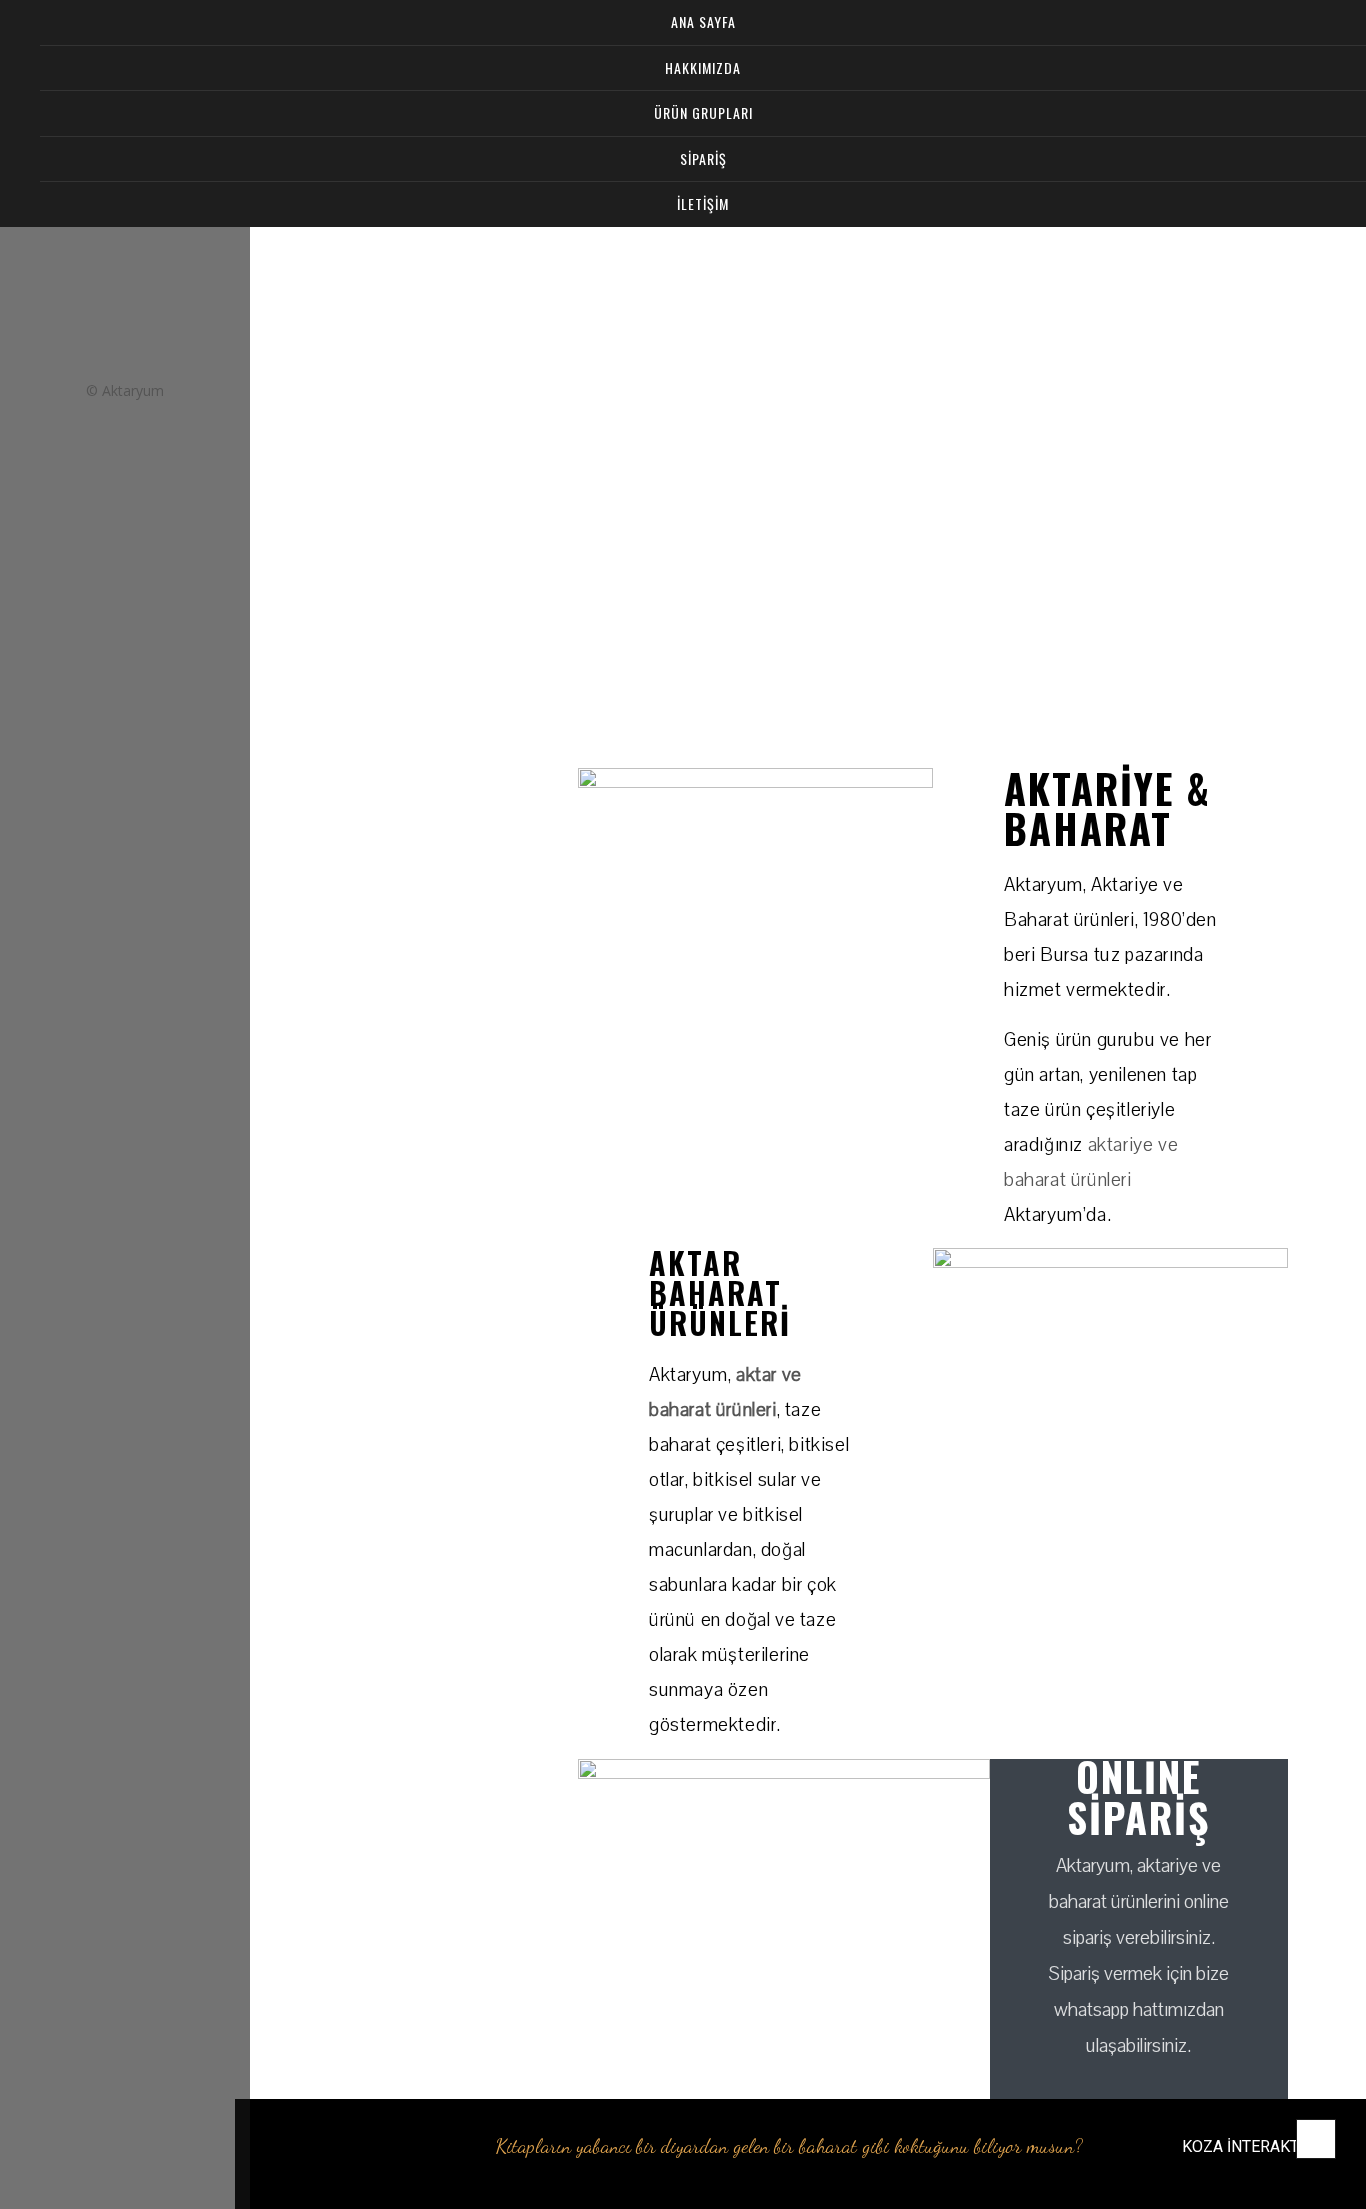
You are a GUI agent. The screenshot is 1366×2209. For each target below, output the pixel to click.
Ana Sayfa (703, 21)
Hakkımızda (703, 67)
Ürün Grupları (703, 112)
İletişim (703, 203)
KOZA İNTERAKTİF (1247, 2146)
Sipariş (703, 158)
